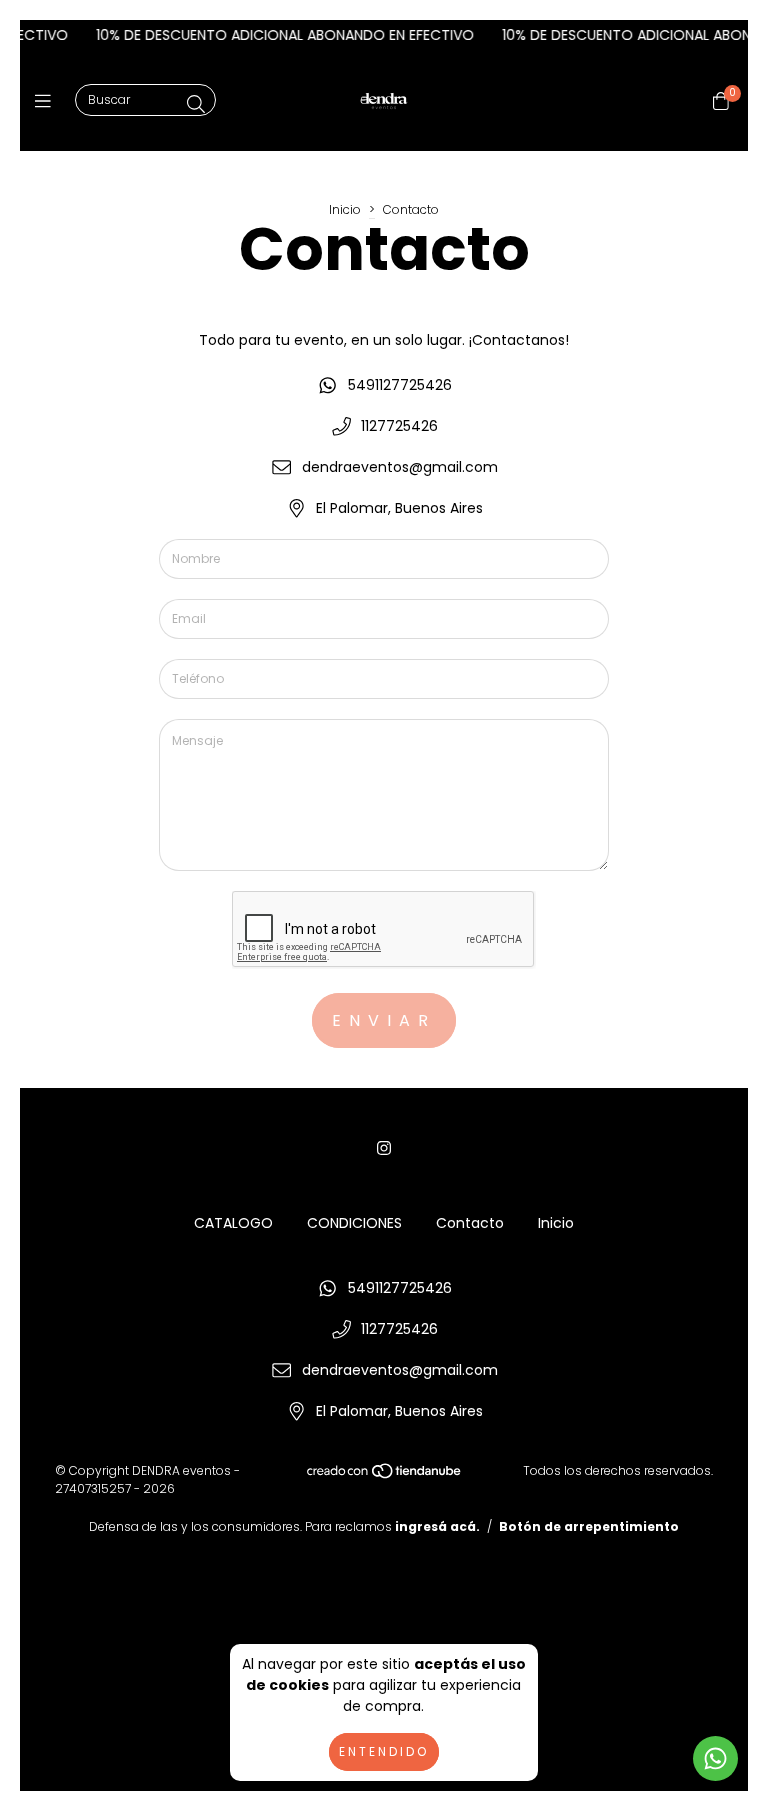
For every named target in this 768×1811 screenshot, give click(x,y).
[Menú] (47, 101)
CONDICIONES (354, 1223)
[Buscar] (196, 104)
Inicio (345, 209)
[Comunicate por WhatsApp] (715, 1758)
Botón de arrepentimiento (589, 1526)
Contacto (470, 1223)
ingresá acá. (437, 1526)
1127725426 (399, 426)
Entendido (384, 1751)
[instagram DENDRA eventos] (384, 1148)
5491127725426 (400, 385)
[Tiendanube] (385, 1475)
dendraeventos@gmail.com (400, 467)
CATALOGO (233, 1223)
